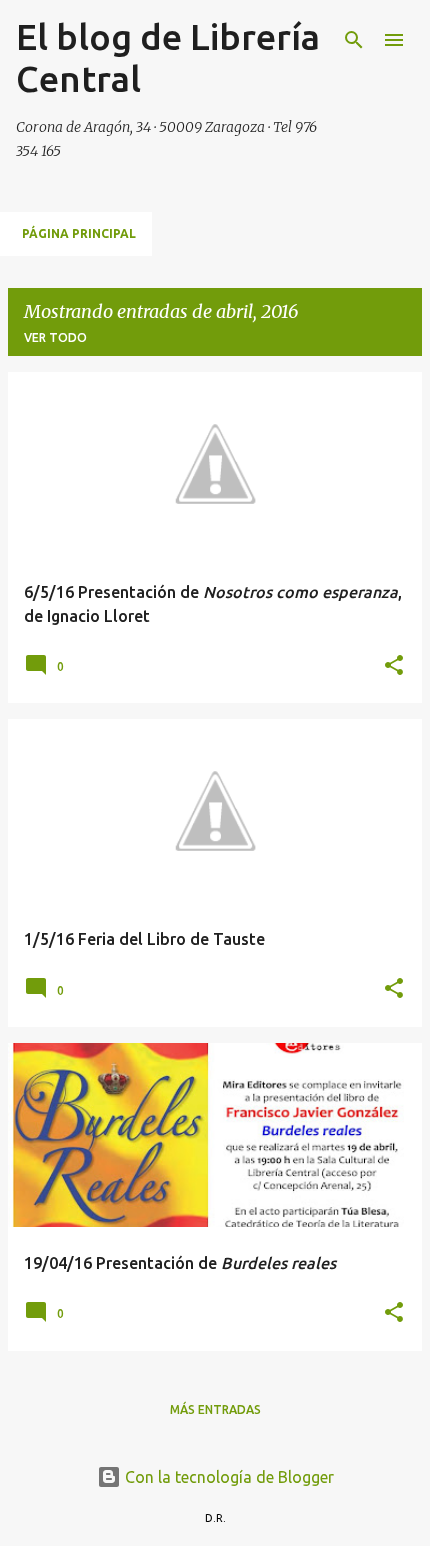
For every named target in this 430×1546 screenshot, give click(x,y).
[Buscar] (354, 40)
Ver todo (55, 337)
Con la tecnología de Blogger (227, 1477)
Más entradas (215, 1409)
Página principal (79, 233)
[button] (394, 666)
